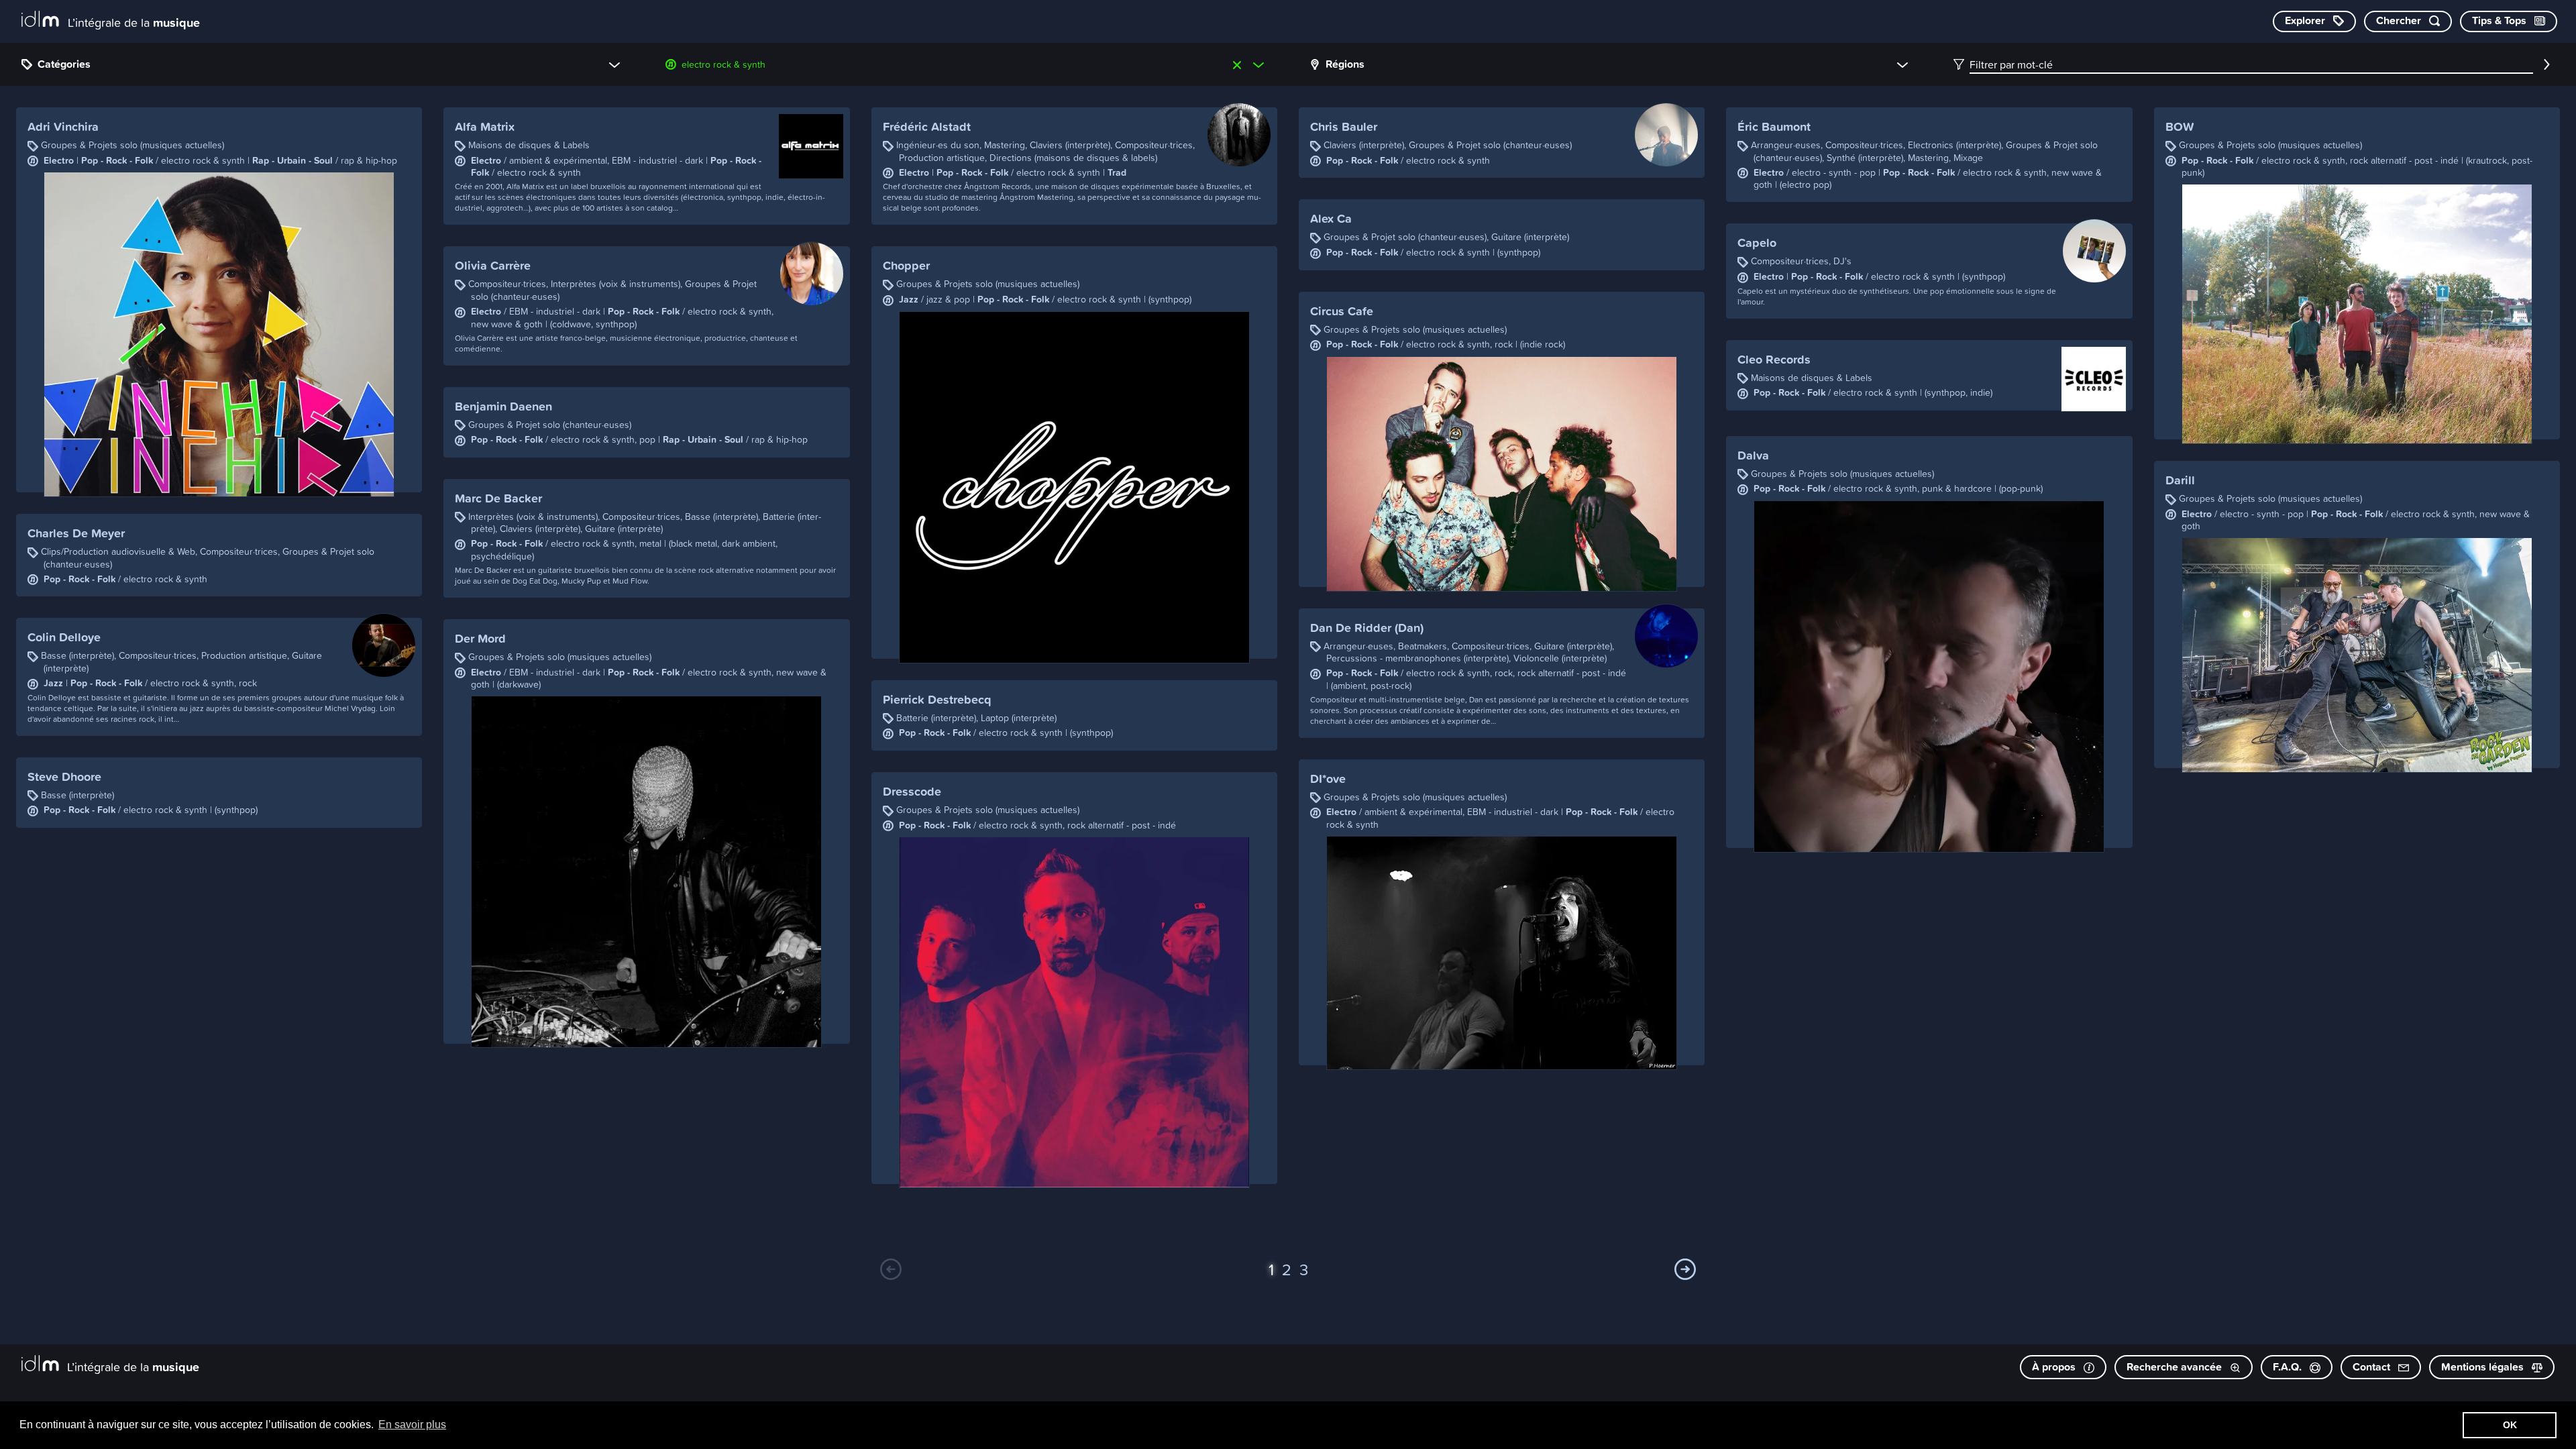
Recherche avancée (2176, 1367)
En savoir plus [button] (412, 1425)
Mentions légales (2484, 1367)
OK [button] (2510, 1425)
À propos (2055, 1367)
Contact (2373, 1367)
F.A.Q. (2289, 1367)
